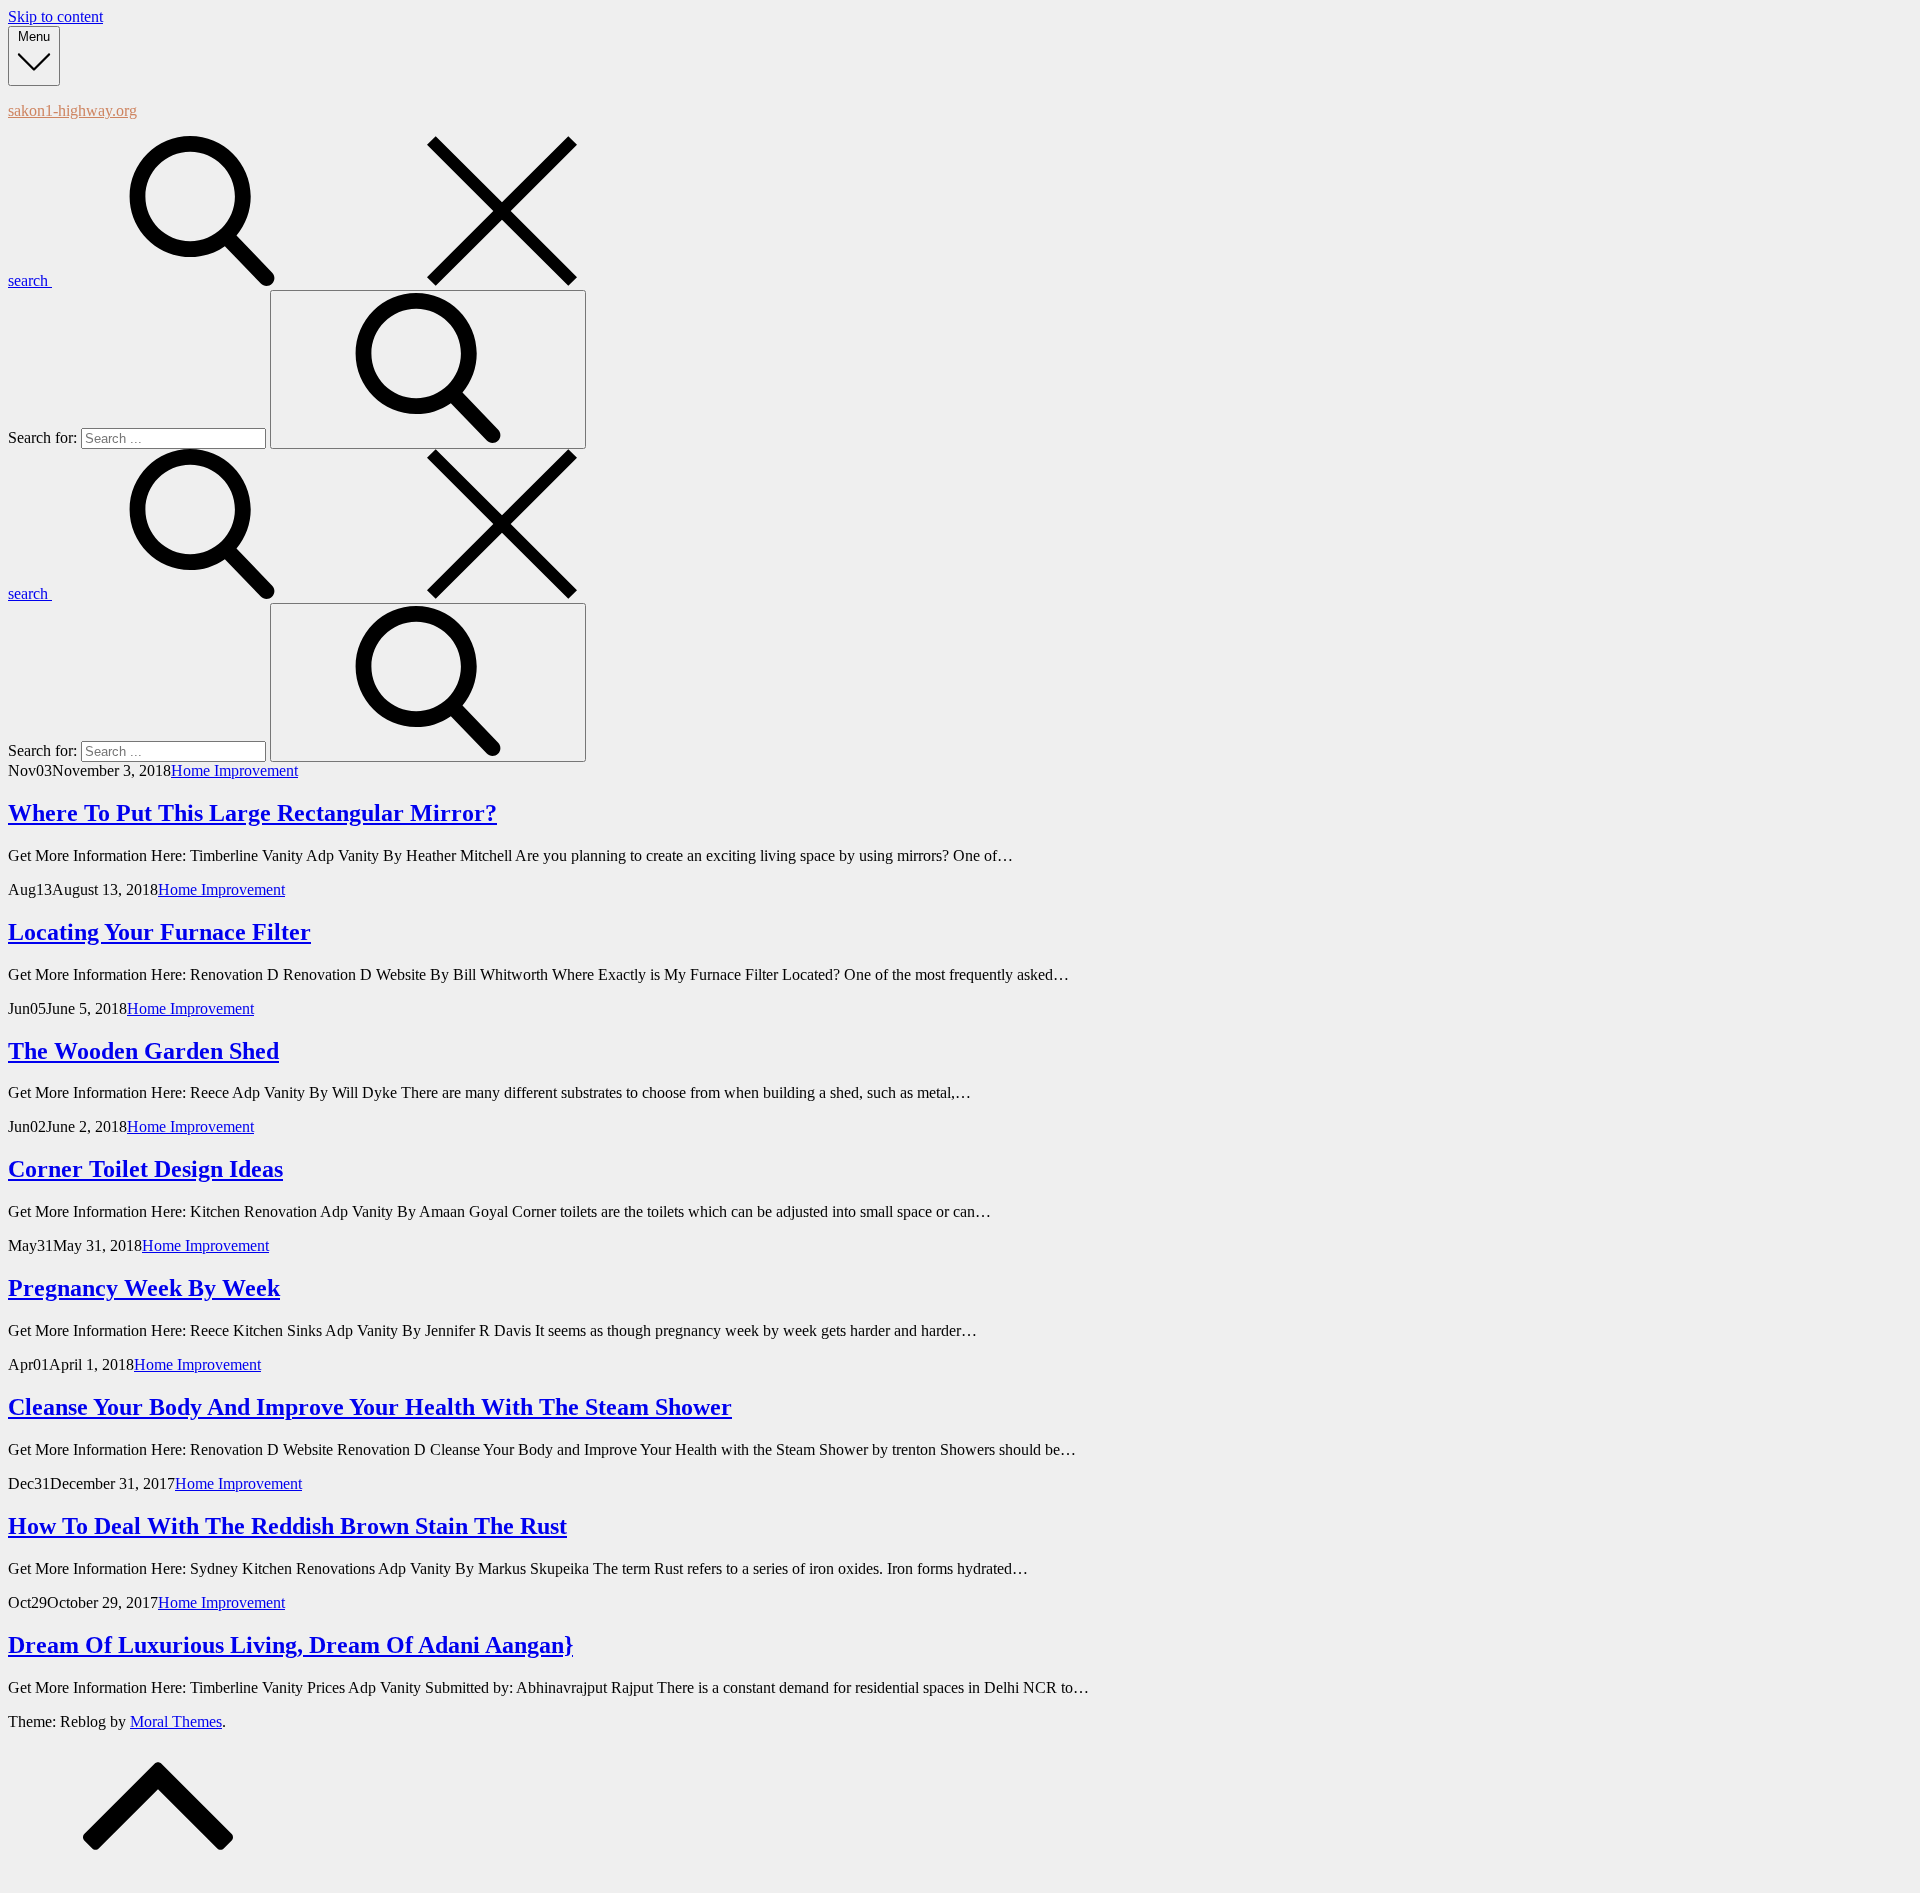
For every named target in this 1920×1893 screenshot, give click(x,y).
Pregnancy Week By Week (144, 1288)
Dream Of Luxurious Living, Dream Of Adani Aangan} (290, 1645)
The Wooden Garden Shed (143, 1051)
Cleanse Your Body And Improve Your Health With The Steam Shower (370, 1407)
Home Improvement (234, 770)
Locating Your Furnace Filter (159, 932)
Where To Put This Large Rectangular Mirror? (252, 813)
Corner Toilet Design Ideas (145, 1169)
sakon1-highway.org (72, 110)
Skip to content (55, 16)
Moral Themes (176, 1721)
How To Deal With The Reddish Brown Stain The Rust (287, 1526)
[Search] (428, 369)
